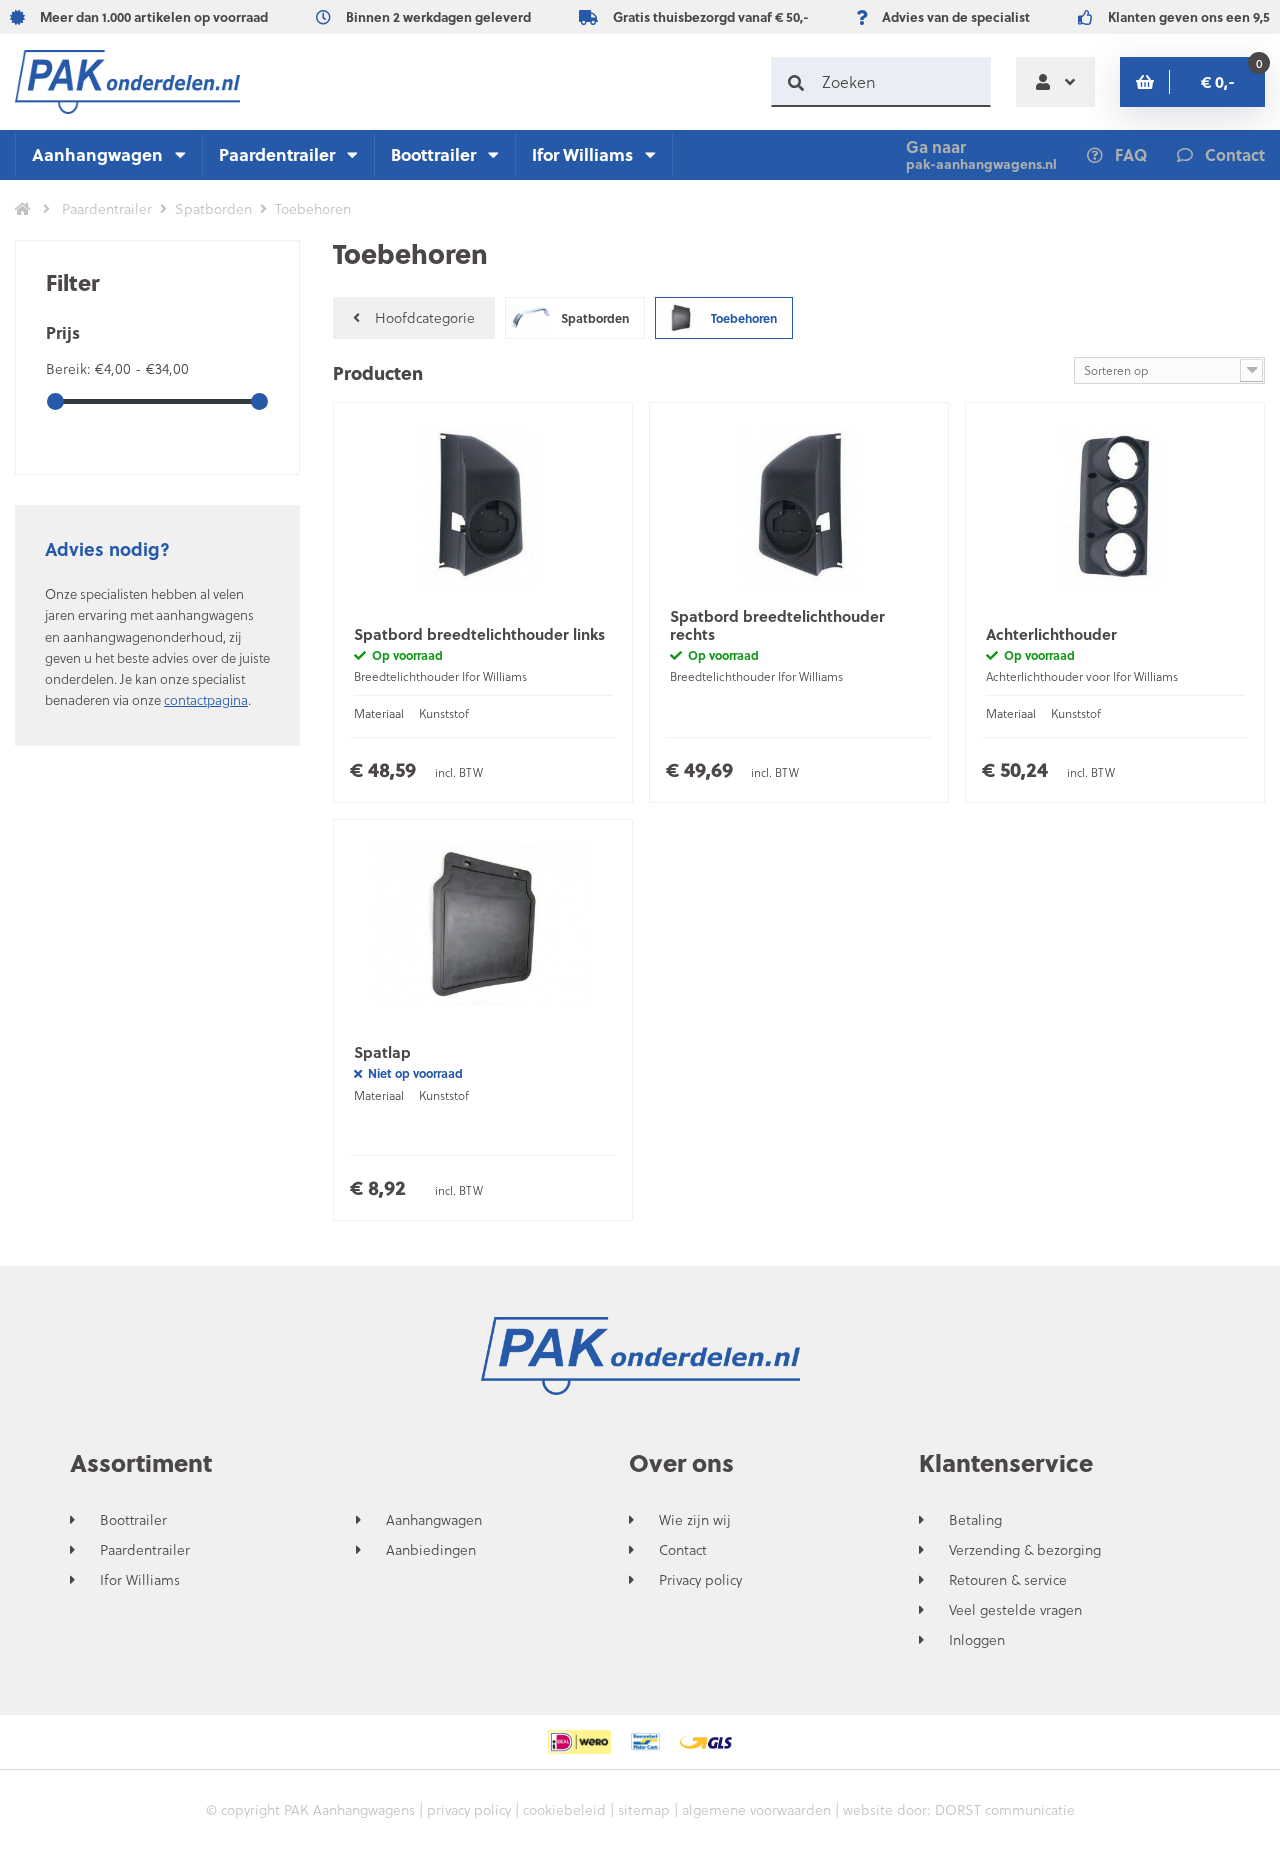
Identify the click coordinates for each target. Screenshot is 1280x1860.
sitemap (644, 1809)
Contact (683, 1550)
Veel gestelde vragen (1015, 1610)
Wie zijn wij (695, 1520)
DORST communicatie (1005, 1809)
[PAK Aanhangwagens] (127, 82)
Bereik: (70, 368)
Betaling (975, 1520)
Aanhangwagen (97, 154)
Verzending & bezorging (1025, 1550)
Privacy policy (700, 1580)
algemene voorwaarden (756, 1809)
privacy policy (469, 1809)
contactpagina (206, 699)
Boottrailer (433, 154)
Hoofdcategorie (425, 317)
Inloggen (977, 1640)
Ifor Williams (582, 154)
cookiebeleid (564, 1809)
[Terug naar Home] (23, 209)
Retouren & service (1008, 1580)
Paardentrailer (277, 154)
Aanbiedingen (431, 1550)
